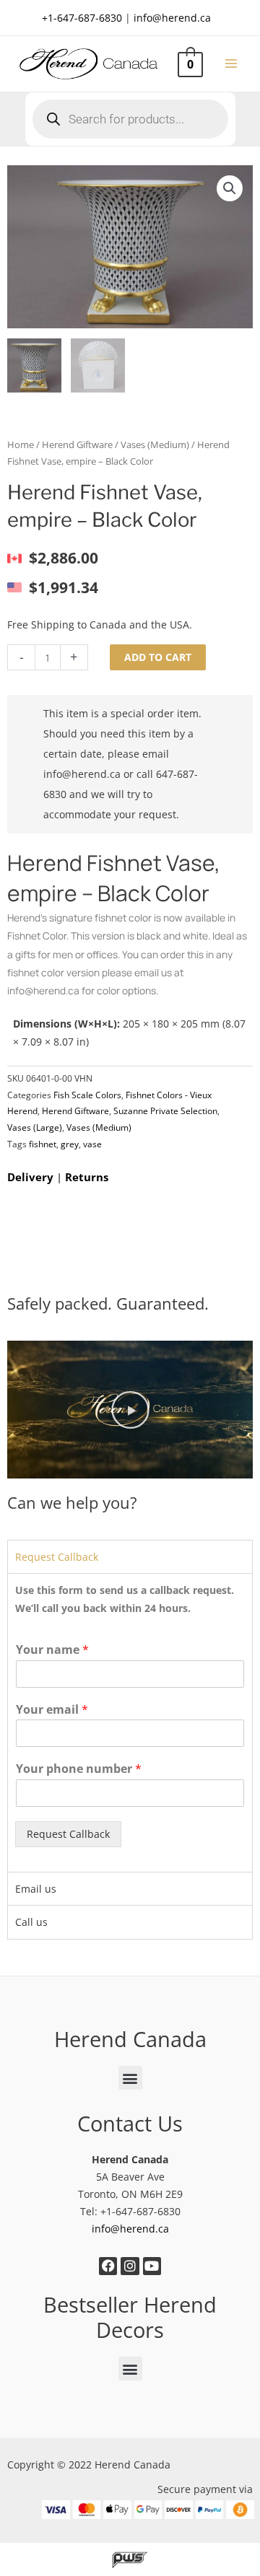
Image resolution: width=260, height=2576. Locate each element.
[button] (230, 188)
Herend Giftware (77, 445)
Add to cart (158, 657)
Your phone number (79, 1769)
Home (21, 445)
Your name (52, 1650)
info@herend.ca (172, 18)
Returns (87, 1177)
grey (70, 1144)
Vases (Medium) (155, 445)
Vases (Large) (35, 1127)
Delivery (30, 1177)
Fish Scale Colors (87, 1095)
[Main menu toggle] (231, 64)
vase (92, 1144)
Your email (52, 1710)
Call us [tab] (31, 1922)
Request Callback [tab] (57, 1557)
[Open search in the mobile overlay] (130, 119)
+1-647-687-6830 (82, 18)
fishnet (43, 1144)
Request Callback (68, 1834)
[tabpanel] (130, 1722)
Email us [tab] (36, 1889)
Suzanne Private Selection (165, 1111)
